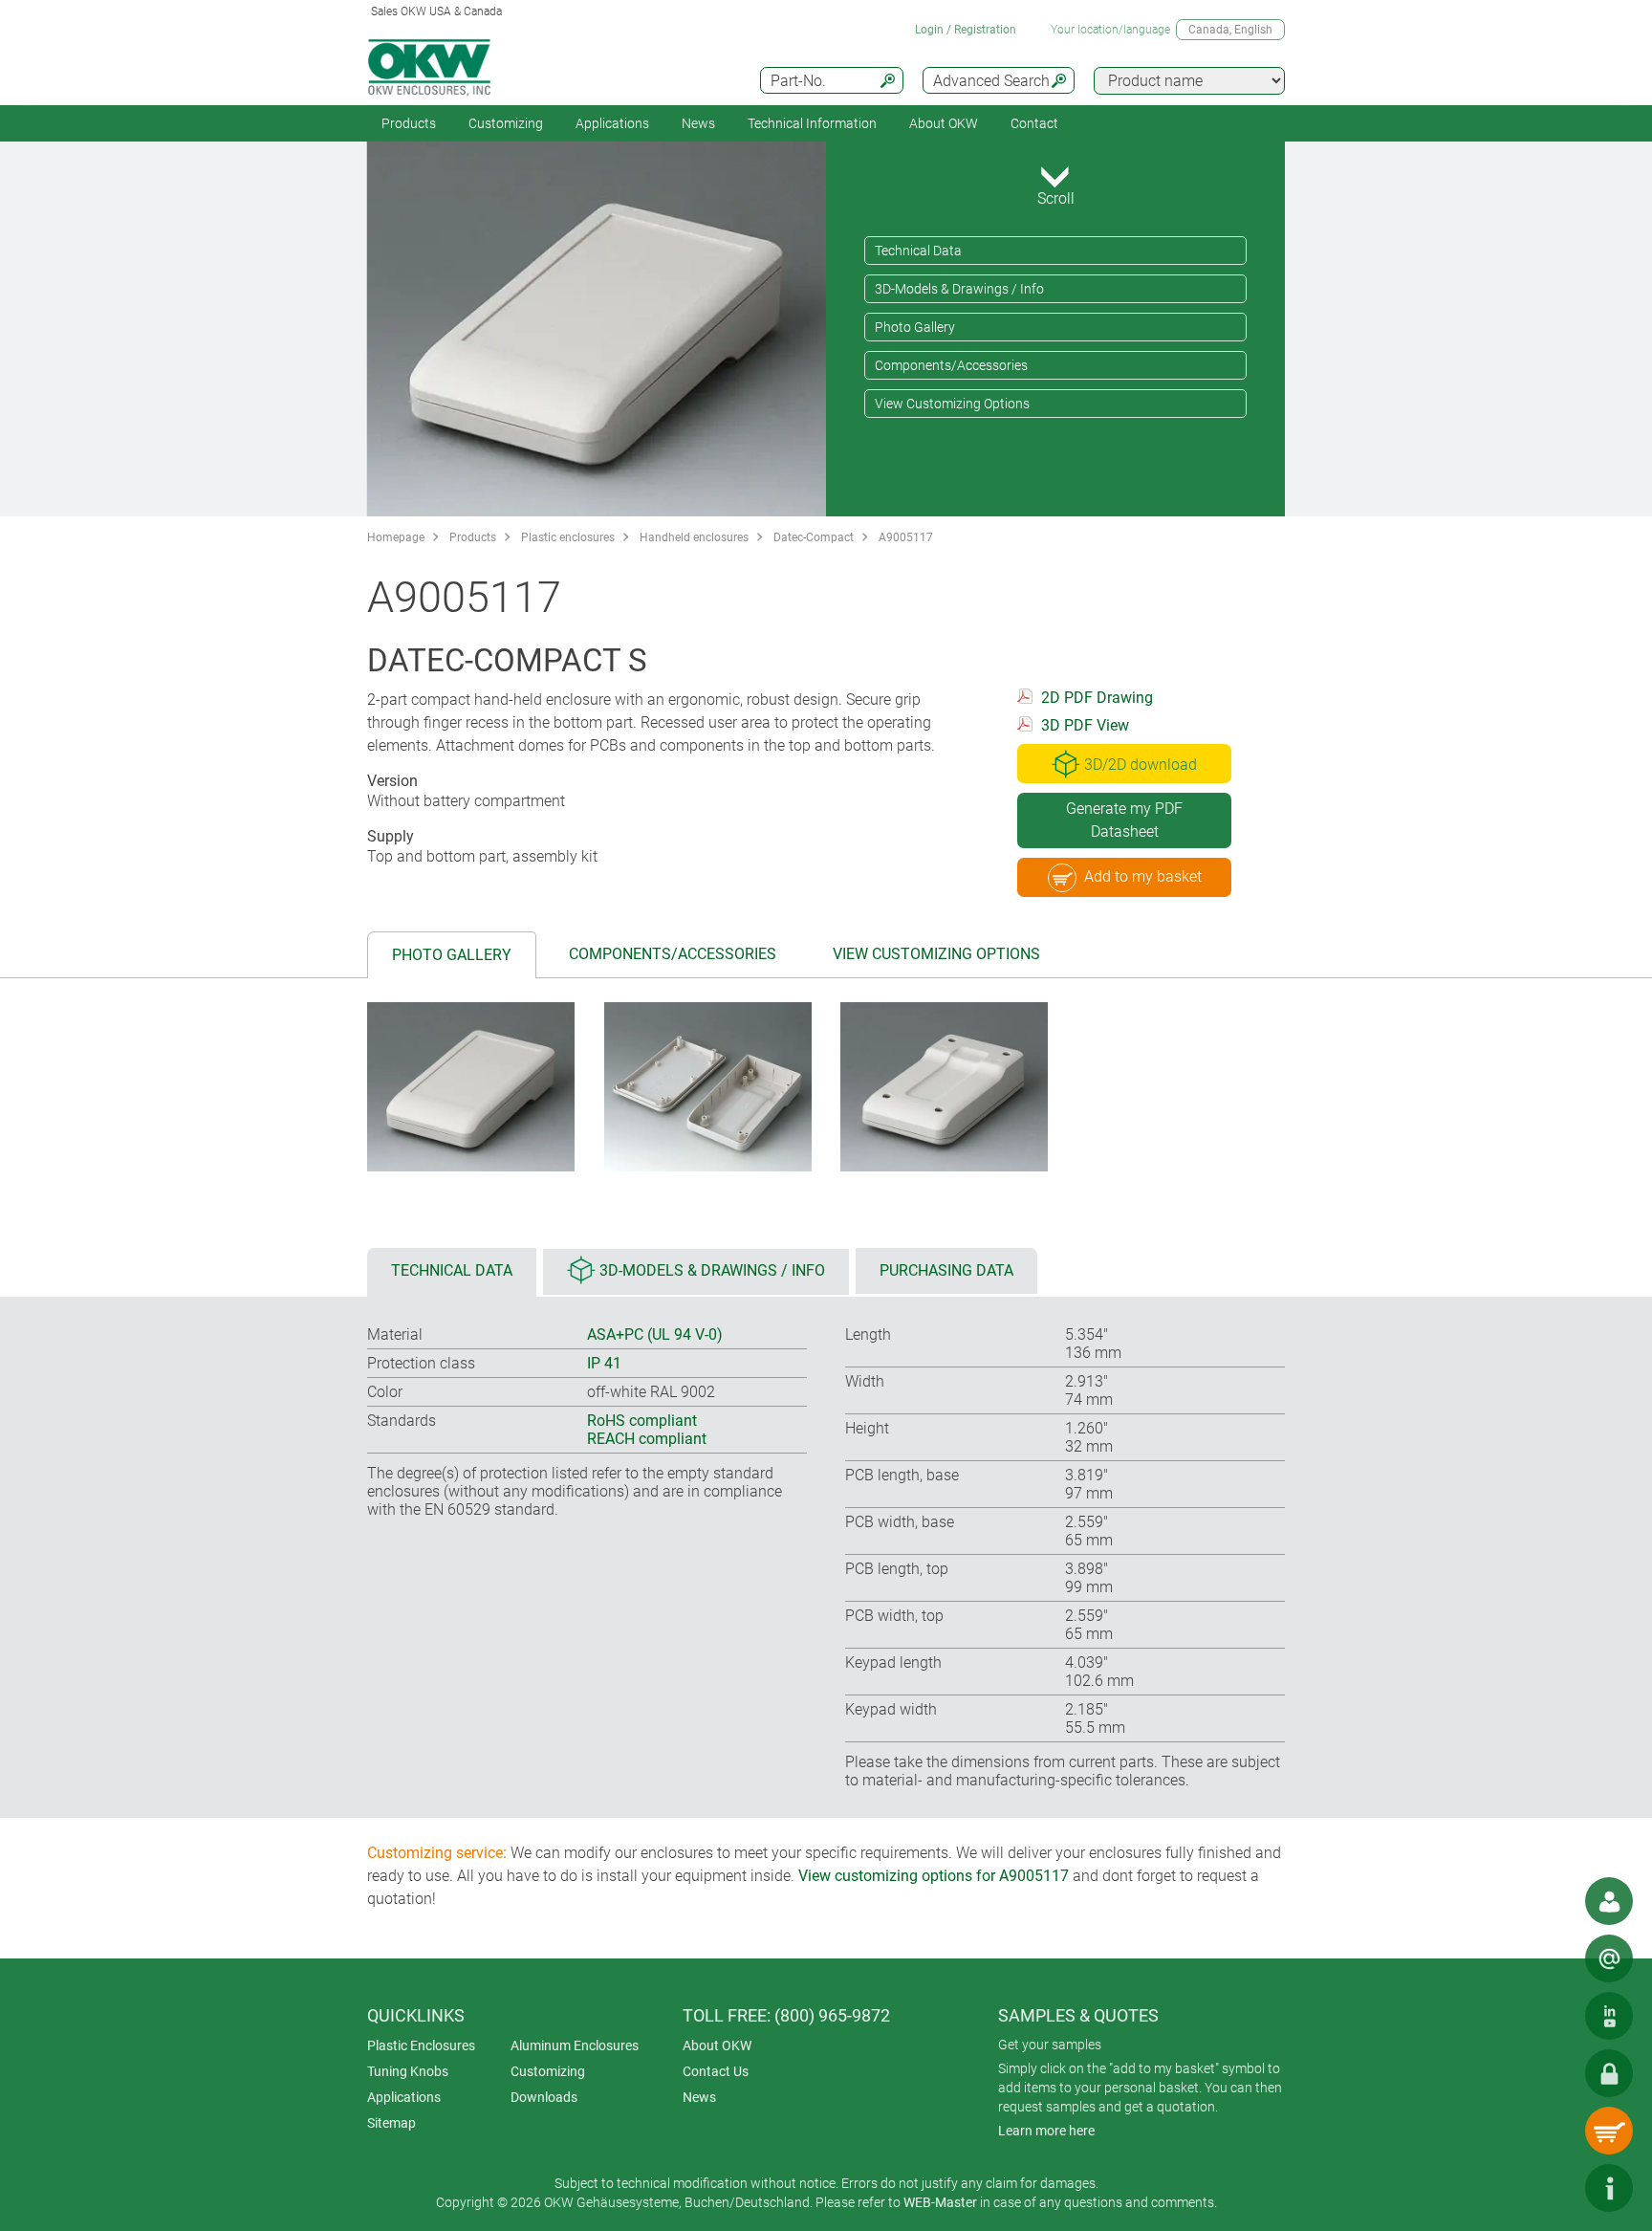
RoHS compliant (642, 1421)
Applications (612, 123)
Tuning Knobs (408, 2071)
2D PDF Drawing (1097, 698)
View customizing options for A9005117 (934, 1876)
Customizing (506, 123)
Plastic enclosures (568, 537)
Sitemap (391, 2123)
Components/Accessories (951, 365)
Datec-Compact (814, 537)
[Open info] (1609, 2188)
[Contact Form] (1609, 1958)
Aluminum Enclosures (575, 2045)
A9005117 (906, 537)
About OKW (717, 2045)
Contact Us (716, 2071)
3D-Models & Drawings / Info (959, 289)
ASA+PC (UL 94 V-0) (655, 1334)
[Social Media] (1609, 2016)
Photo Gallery (915, 327)
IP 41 (604, 1363)
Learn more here (1046, 2131)
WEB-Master (940, 2202)
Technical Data (918, 251)
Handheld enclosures (694, 537)
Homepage (396, 537)
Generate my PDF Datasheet (1124, 820)
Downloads (544, 2097)
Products (409, 123)
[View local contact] (1609, 1901)
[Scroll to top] (1552, 2188)
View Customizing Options (952, 404)
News (698, 123)
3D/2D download (1141, 765)
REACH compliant (647, 1439)
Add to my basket (1143, 876)
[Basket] (1609, 2131)
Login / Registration (966, 30)
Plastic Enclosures (421, 2045)
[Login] (1609, 2073)
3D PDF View (1085, 725)
